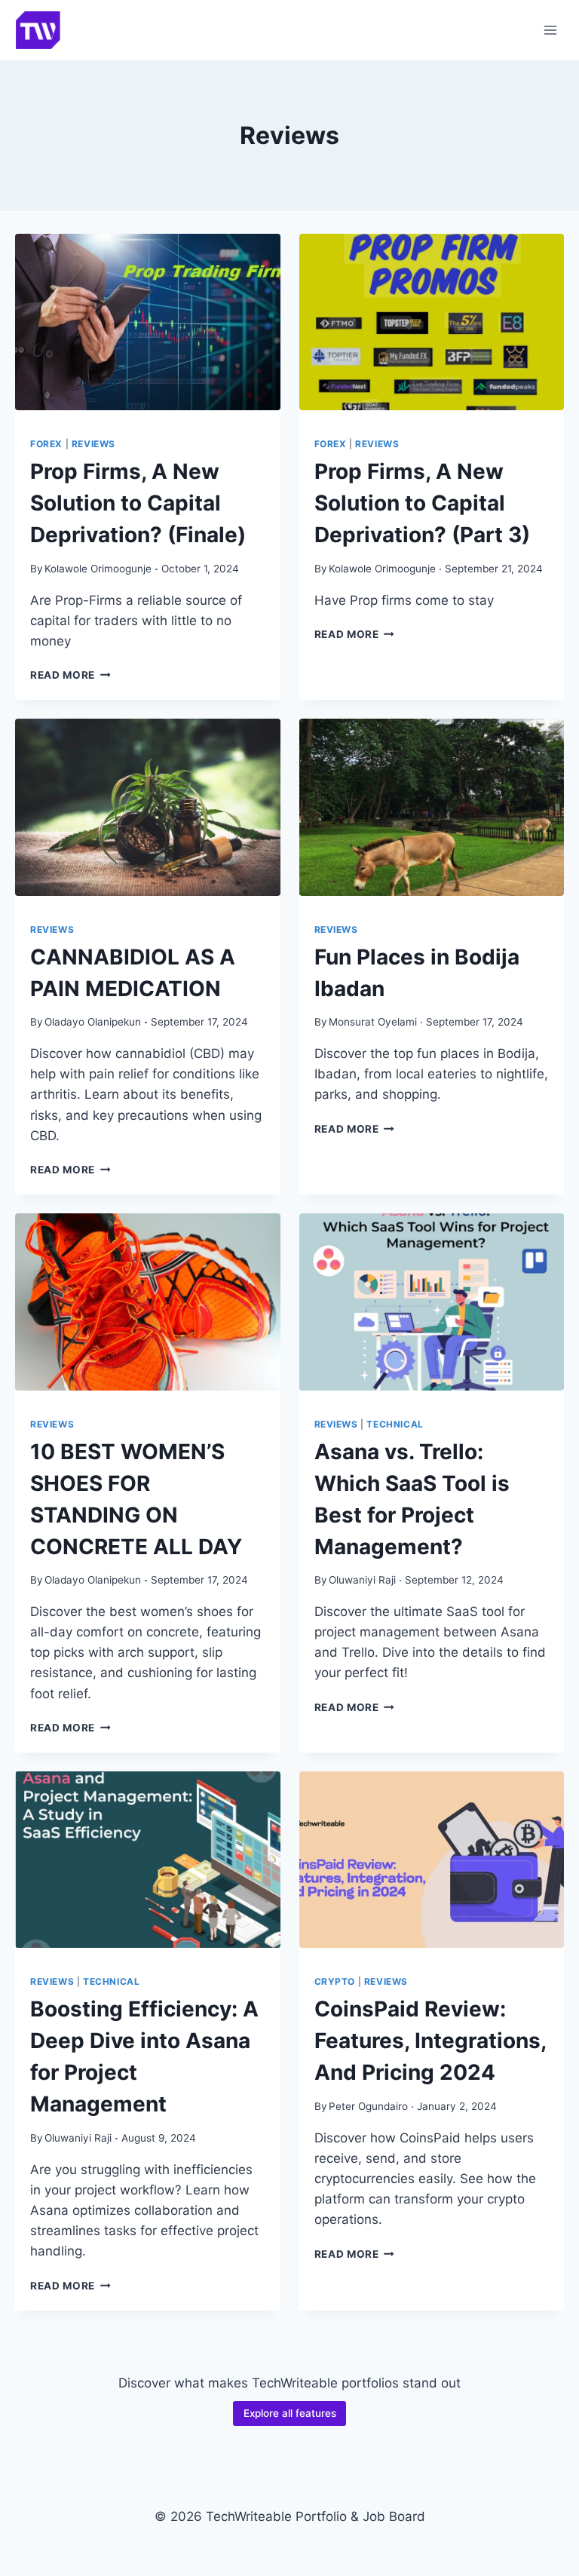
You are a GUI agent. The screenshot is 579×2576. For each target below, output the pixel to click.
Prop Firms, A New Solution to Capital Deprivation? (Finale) (138, 503)
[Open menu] (550, 30)
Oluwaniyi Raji (362, 1580)
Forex (46, 444)
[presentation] (148, 322)
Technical (395, 1424)
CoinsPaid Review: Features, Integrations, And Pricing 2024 (430, 2041)
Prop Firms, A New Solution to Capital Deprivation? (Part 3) (422, 503)
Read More (70, 675)
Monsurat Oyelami (373, 1022)
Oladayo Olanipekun (93, 1022)
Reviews (93, 444)
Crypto (335, 1981)
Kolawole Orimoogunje (98, 569)
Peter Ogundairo (368, 2106)
